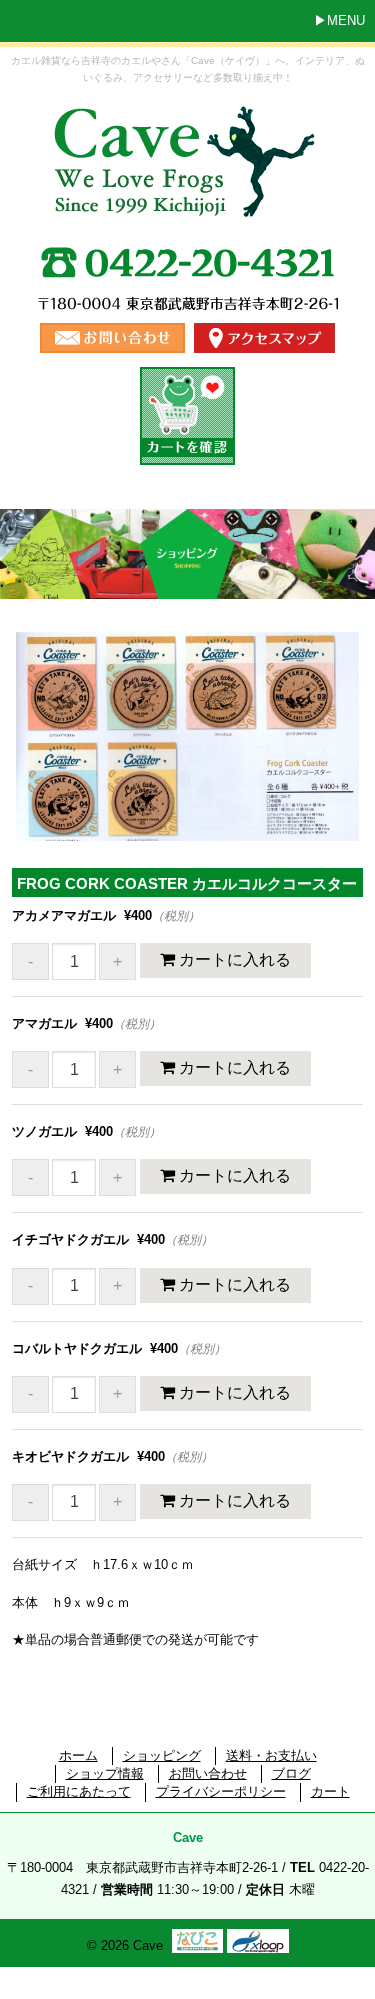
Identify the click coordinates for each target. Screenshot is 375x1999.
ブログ (291, 1773)
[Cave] (188, 201)
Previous (44, 759)
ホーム (78, 1755)
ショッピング (162, 1755)
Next (335, 759)
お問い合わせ (208, 1773)
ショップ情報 (105, 1773)
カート (330, 1791)
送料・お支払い (271, 1755)
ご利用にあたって (79, 1791)
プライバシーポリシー (221, 1791)
